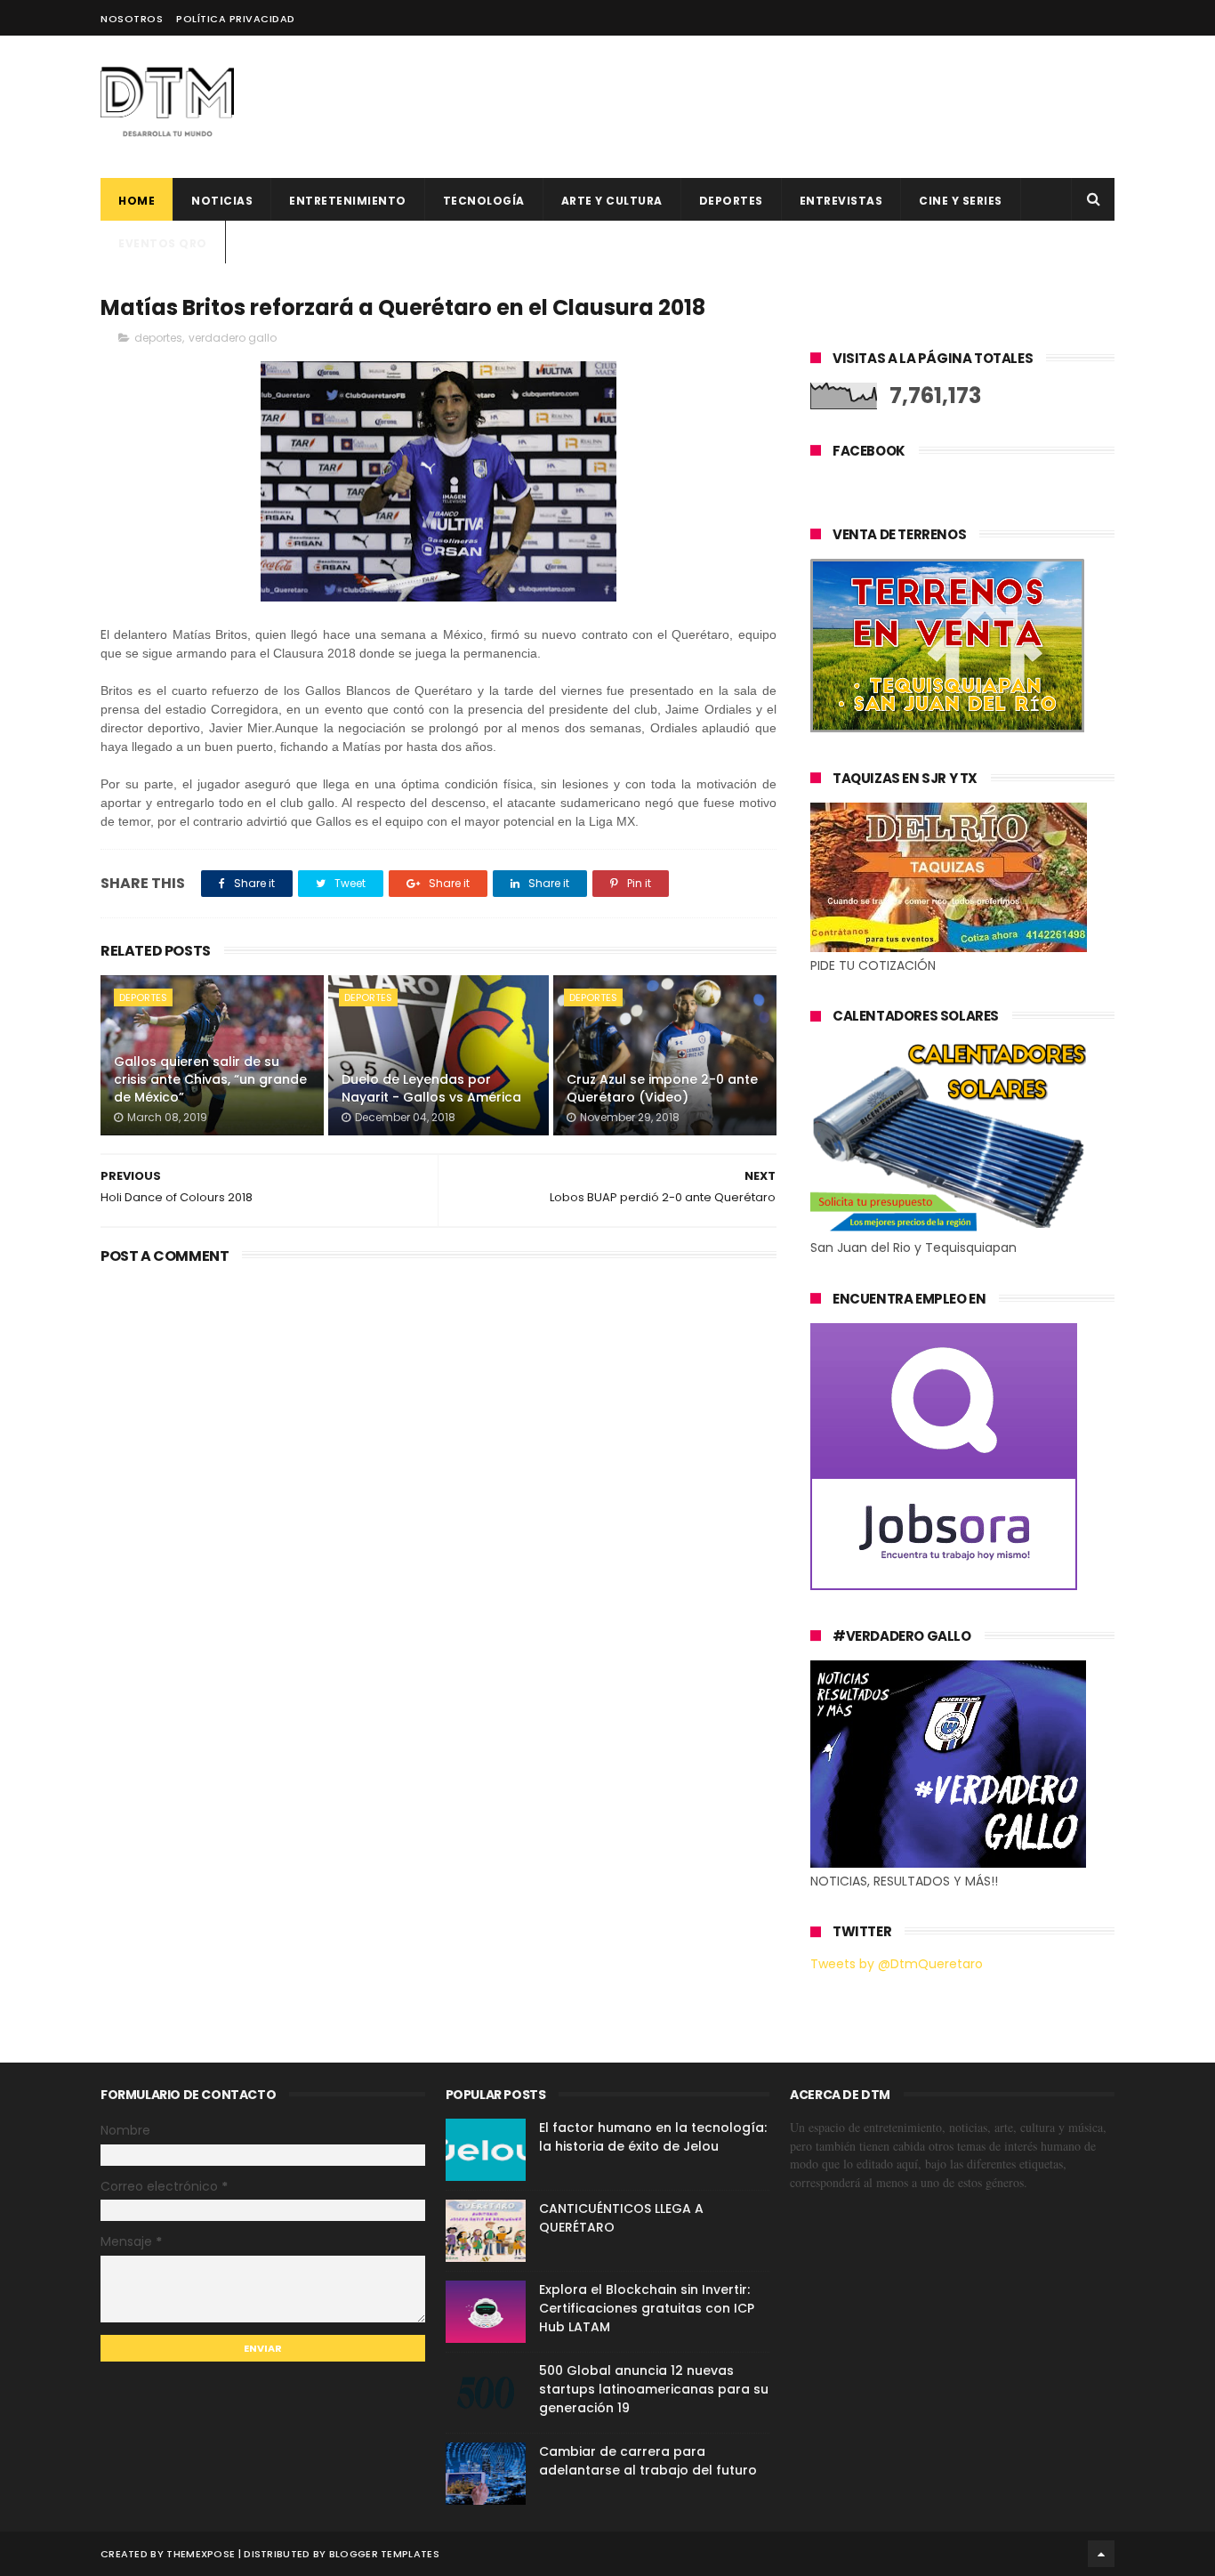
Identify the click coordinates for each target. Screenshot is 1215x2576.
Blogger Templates (384, 2554)
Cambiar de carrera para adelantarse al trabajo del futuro (648, 2461)
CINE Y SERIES (961, 201)
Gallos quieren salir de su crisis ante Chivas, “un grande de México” (210, 1079)
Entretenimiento (348, 201)
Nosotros (132, 19)
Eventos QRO (163, 243)
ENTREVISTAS (841, 201)
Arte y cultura (612, 201)
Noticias (222, 201)
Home (137, 201)
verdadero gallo (233, 338)
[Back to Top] (1101, 2554)
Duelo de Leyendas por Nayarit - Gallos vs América (431, 1088)
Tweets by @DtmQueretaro (897, 1964)
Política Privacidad (236, 19)
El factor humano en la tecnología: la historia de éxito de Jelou (653, 2137)
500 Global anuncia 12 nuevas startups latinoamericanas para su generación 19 (654, 2389)
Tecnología (484, 201)
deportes (731, 201)
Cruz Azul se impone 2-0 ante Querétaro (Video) (662, 1088)
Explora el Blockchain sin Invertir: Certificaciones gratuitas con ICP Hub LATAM (647, 2308)
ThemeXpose (201, 2554)
